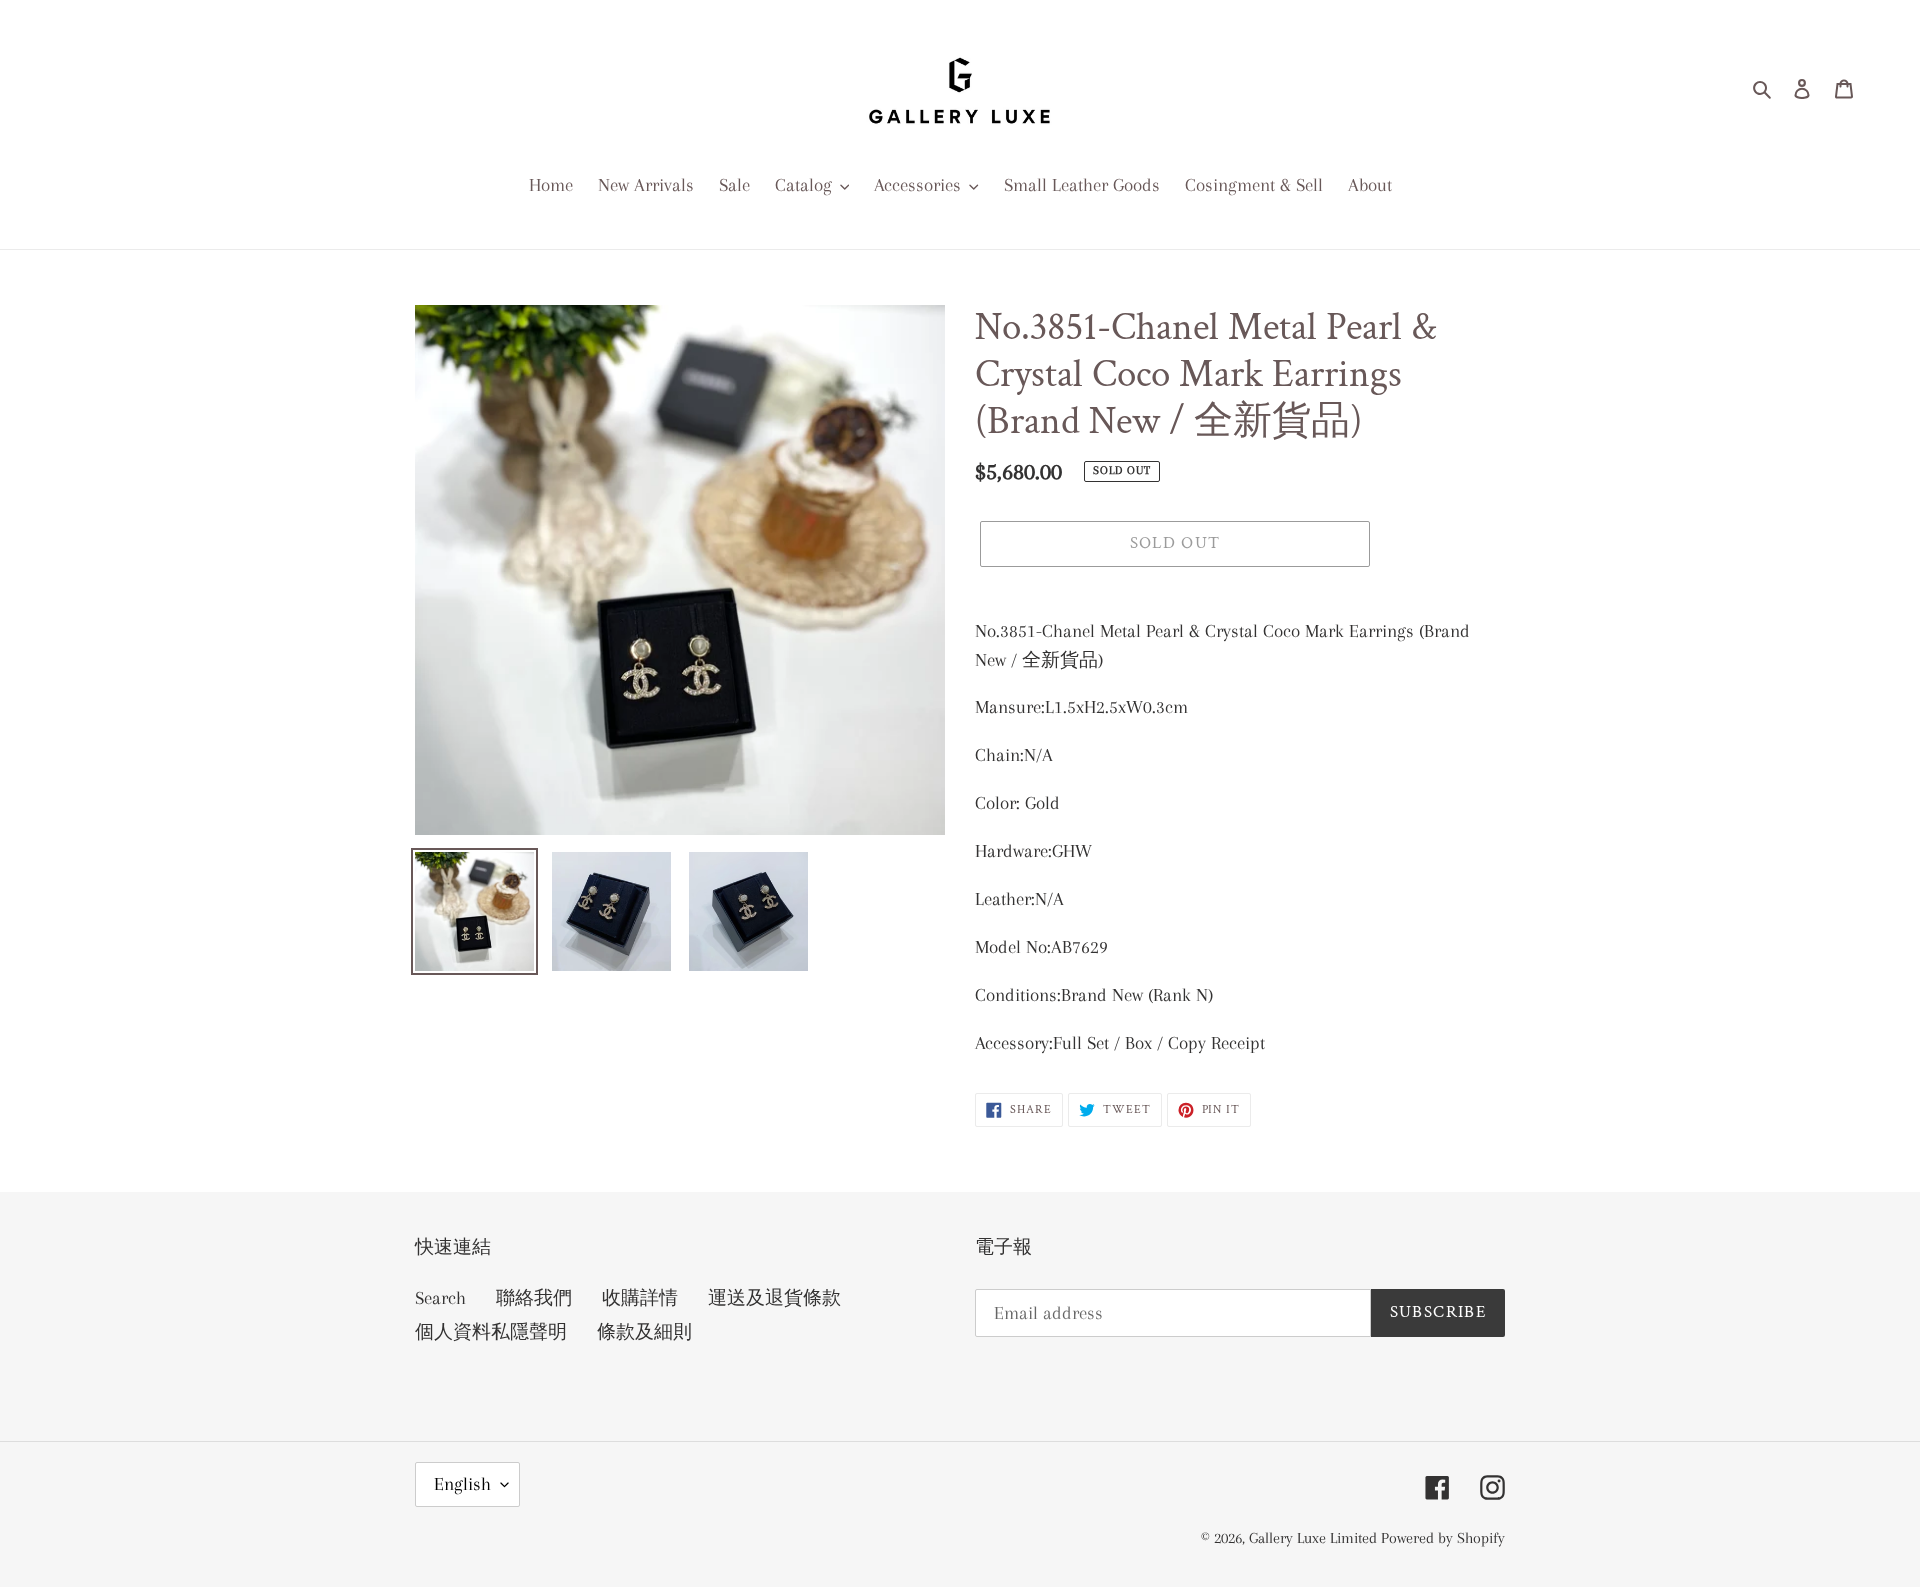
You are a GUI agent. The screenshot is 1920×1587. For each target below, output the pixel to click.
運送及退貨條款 (774, 1298)
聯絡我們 (534, 1298)
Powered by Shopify (1443, 1538)
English (462, 1484)
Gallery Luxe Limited (1315, 1538)
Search (440, 1298)
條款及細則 (644, 1332)
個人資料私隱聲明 (491, 1332)
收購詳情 (640, 1298)
